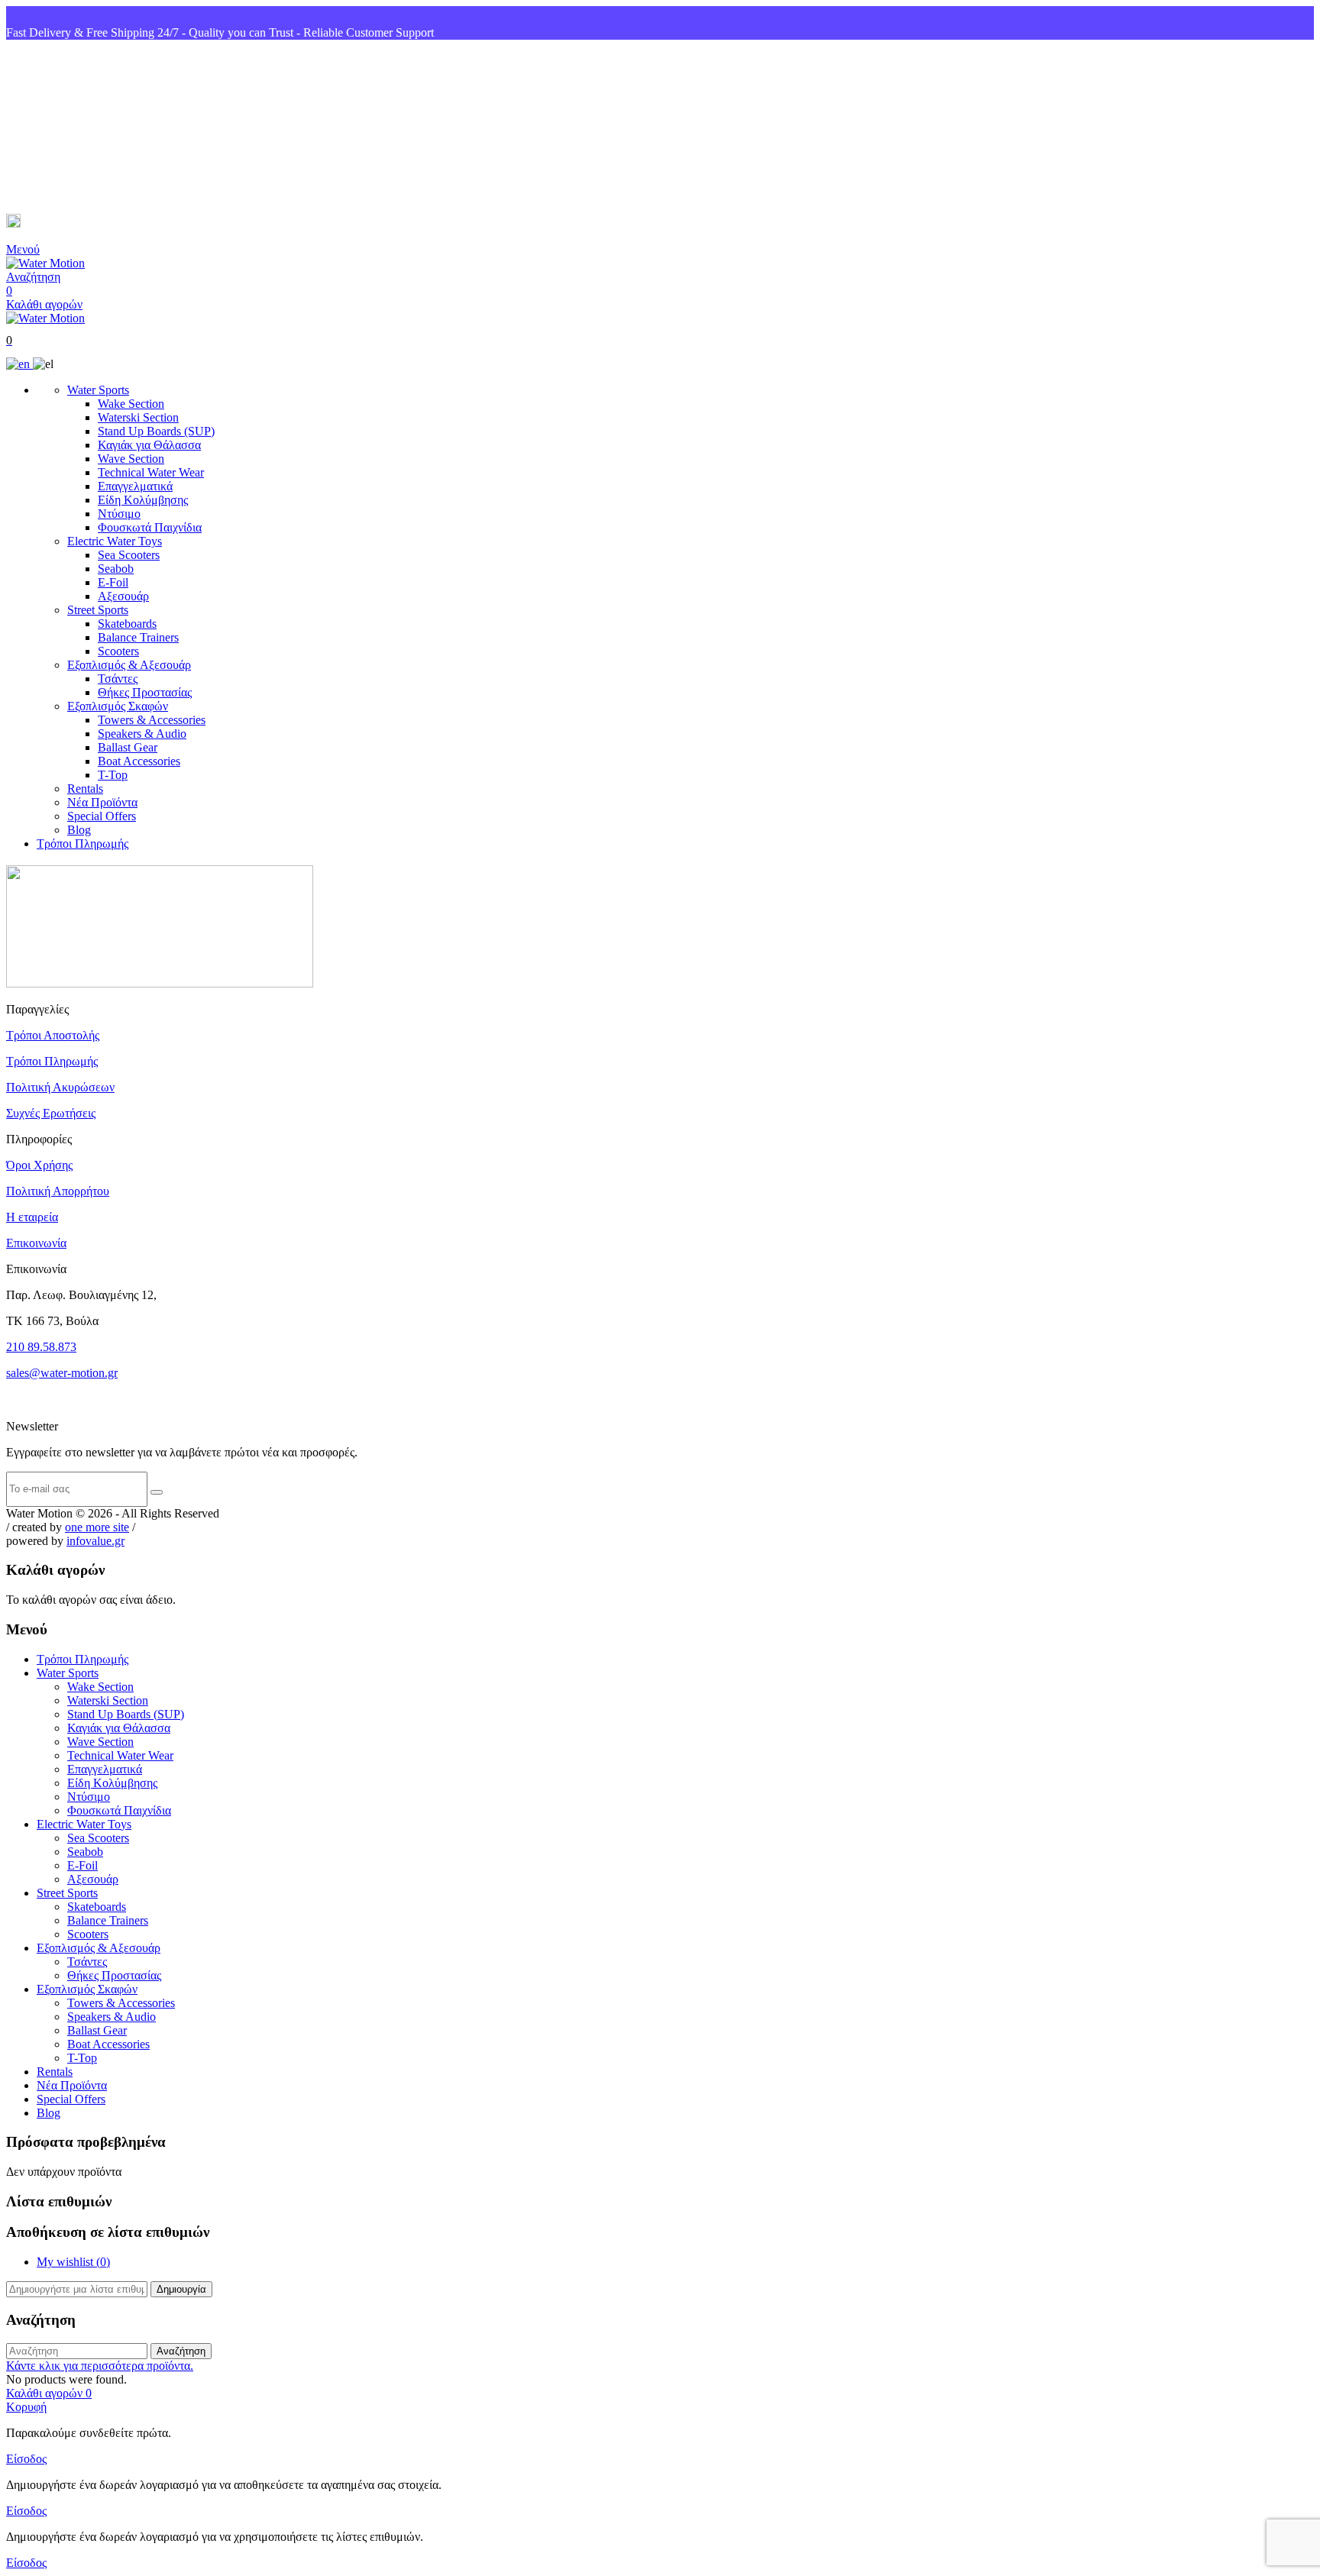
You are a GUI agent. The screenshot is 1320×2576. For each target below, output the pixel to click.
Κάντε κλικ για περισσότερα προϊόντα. (100, 2366)
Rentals (85, 789)
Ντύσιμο (119, 514)
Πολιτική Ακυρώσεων (60, 1087)
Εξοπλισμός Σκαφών (118, 706)
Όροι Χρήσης (39, 1165)
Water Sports (98, 390)
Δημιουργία (181, 2289)
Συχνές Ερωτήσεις (51, 1113)
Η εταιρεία (32, 1217)
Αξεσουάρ (123, 596)
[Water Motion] (45, 263)
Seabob (116, 569)
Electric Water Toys (115, 541)
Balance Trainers (138, 637)
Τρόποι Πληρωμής (82, 844)
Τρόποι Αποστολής (53, 1035)
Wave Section (131, 459)
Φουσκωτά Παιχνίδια (150, 527)
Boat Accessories (139, 761)
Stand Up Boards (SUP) (156, 431)
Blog (79, 830)
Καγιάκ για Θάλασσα (149, 445)
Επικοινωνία (36, 1243)
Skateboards (127, 624)
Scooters (118, 651)
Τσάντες (118, 679)
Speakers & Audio (142, 734)
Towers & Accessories (152, 720)
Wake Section (131, 404)
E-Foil (113, 582)
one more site (97, 1527)
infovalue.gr (95, 1541)
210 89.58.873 (41, 1347)
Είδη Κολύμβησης (143, 500)
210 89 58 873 (62, 127)
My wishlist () (73, 2262)
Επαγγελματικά (135, 486)
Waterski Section (138, 417)
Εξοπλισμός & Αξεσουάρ (129, 665)
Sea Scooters (129, 555)
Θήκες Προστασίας (145, 692)
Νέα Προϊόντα (102, 802)
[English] (19, 364)
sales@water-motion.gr (84, 223)
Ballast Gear (128, 747)
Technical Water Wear (151, 472)
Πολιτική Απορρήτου (58, 1191)
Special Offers (102, 816)
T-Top (113, 775)
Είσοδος (26, 2459)
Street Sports (98, 610)
